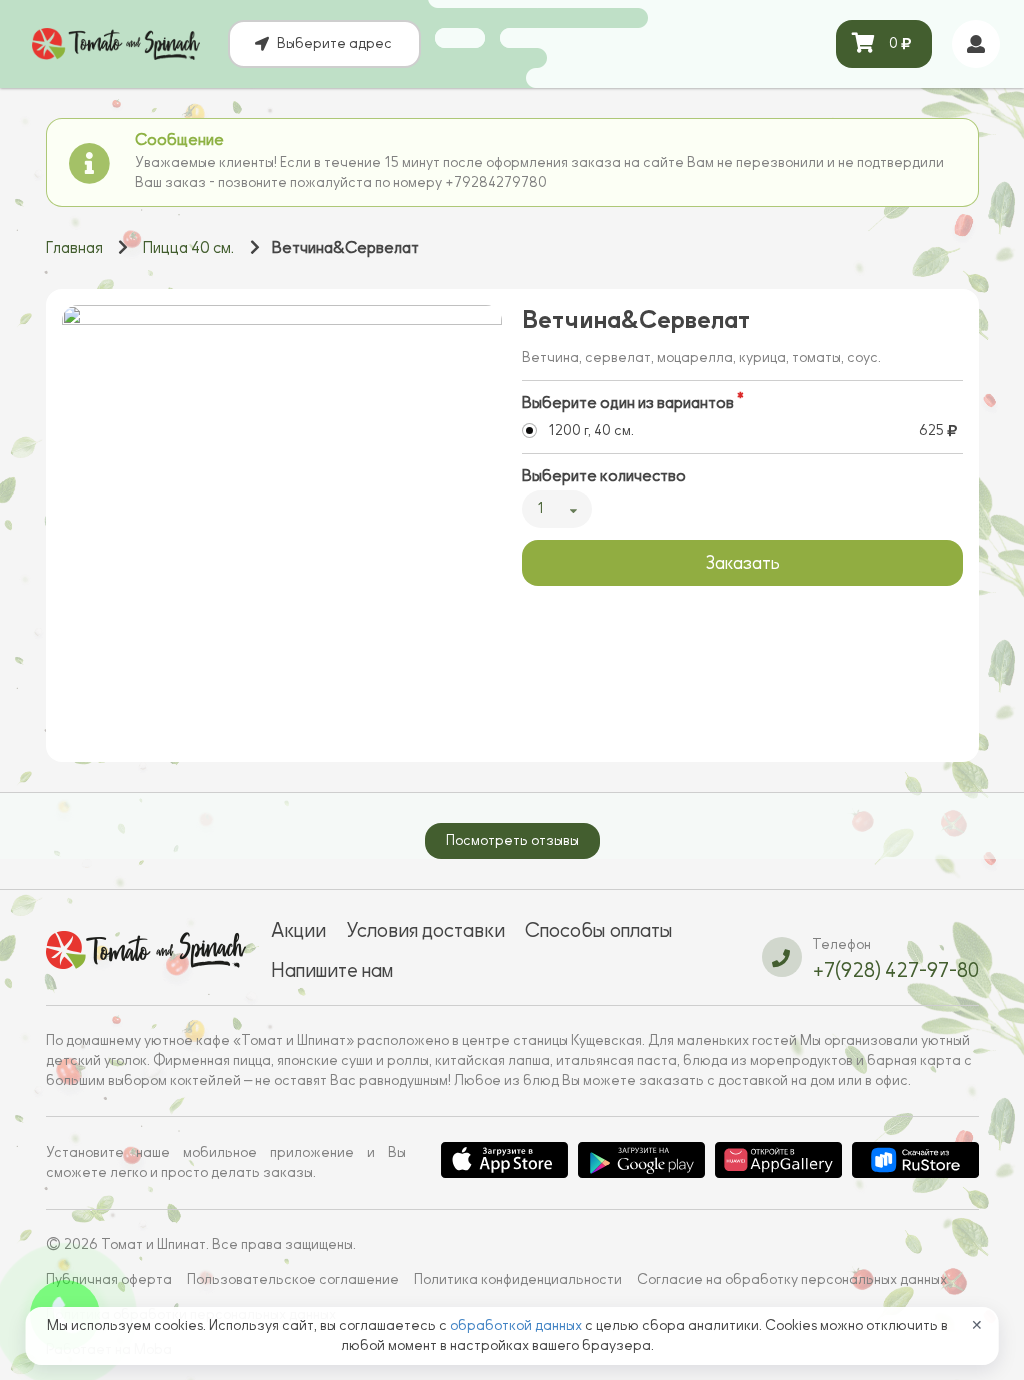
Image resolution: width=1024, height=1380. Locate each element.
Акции (298, 930)
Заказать (742, 563)
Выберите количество (604, 476)
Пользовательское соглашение (293, 1279)
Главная (74, 248)
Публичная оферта (109, 1279)
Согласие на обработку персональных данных (792, 1279)
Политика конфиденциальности (518, 1279)
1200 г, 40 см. (591, 430)
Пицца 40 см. (188, 248)
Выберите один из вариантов (628, 403)
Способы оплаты (599, 930)
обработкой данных (517, 1325)
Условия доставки (425, 930)
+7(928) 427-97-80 (895, 970)
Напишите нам (332, 970)
